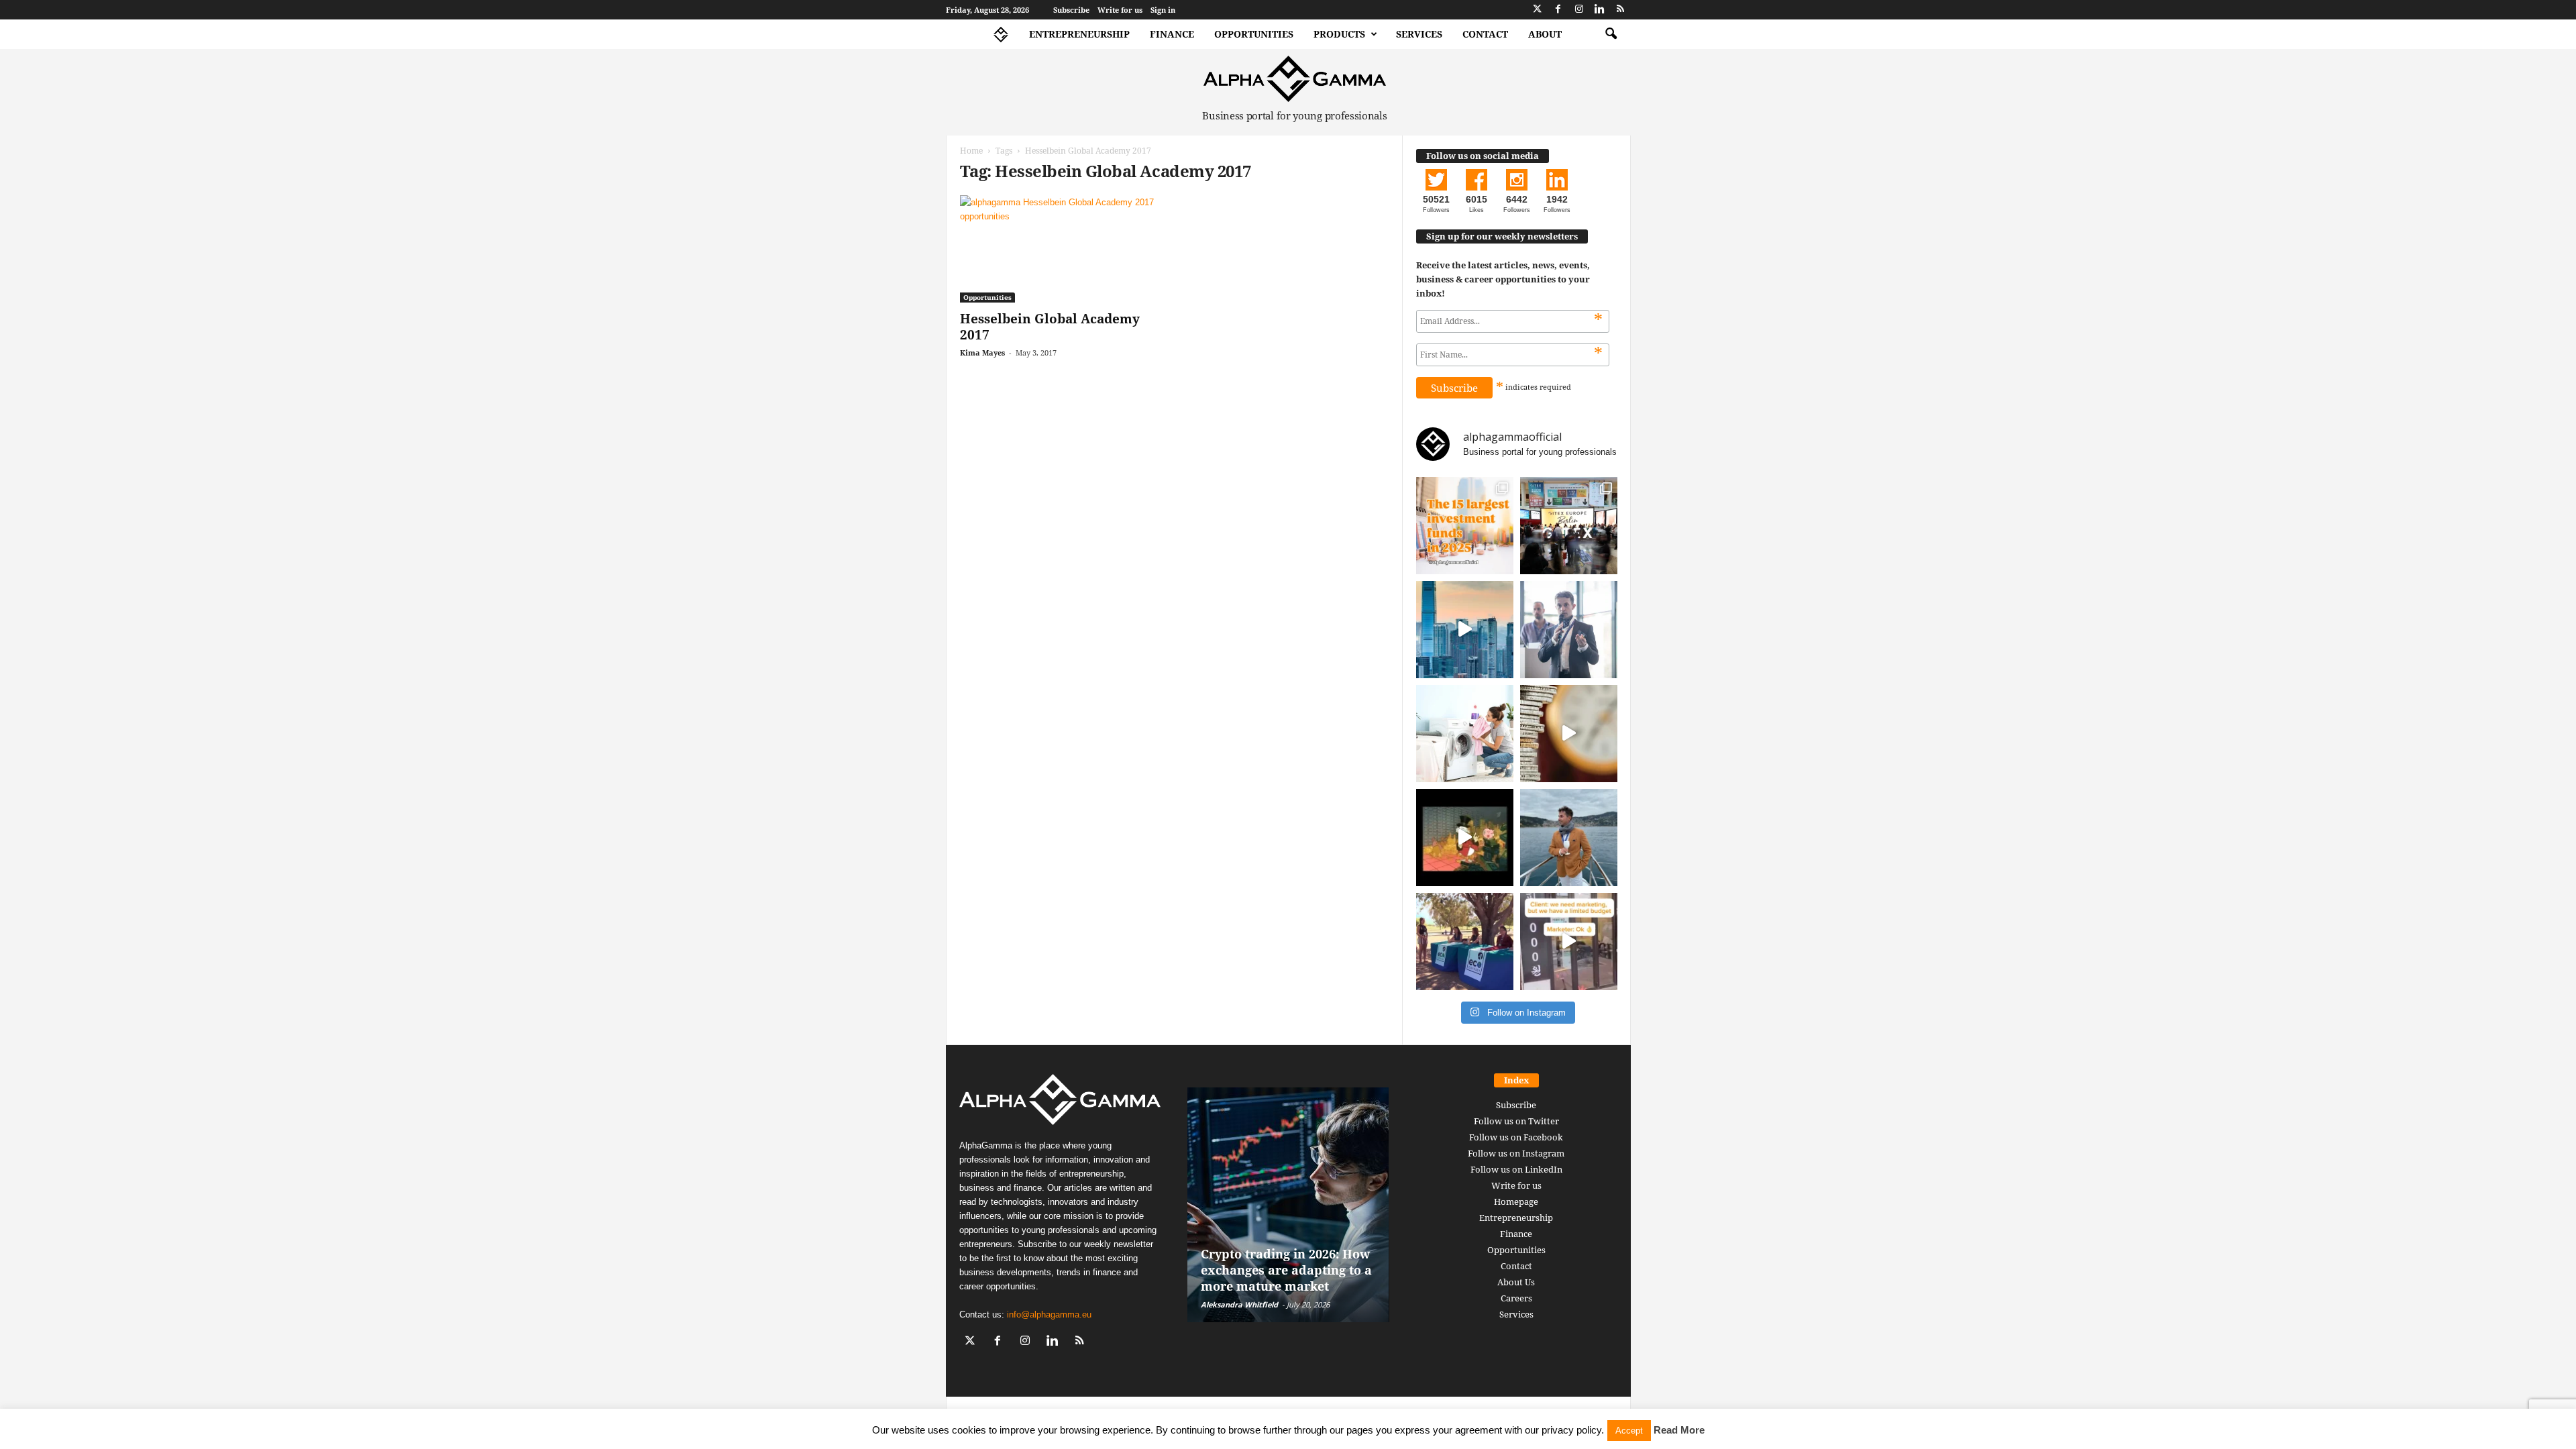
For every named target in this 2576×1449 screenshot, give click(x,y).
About (1545, 34)
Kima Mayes (982, 353)
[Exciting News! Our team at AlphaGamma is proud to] (1569, 526)
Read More (1679, 1430)
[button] (1611, 34)
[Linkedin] (1600, 10)
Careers (1516, 1298)
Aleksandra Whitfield (1239, 1304)
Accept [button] (1629, 1431)
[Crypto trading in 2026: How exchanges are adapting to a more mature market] (1288, 1205)
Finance (1172, 34)
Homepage (1516, 1201)
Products (1339, 34)
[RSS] (1621, 10)
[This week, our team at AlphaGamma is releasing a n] (1569, 838)
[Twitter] (1538, 10)
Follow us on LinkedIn (1516, 1169)
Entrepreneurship (1079, 34)
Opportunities (1254, 34)
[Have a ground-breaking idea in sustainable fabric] (1465, 734)
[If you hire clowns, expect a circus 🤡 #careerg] (1569, 942)
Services (1419, 34)
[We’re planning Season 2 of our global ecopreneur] (1465, 942)
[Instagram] (1579, 10)
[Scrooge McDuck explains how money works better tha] (1465, 838)
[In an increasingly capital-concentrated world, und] (1465, 526)
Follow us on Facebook (1516, 1137)
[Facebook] (1558, 10)
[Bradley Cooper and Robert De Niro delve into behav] (1569, 734)
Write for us (1120, 10)
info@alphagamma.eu (1049, 1314)
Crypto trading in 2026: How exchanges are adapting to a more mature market (1286, 1270)
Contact (1485, 34)
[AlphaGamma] (1295, 79)
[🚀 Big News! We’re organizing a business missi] (1465, 630)
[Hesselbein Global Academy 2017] (1061, 249)
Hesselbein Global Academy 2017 (1050, 327)
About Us (1516, 1282)
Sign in (1163, 10)
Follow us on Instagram (1516, 1153)
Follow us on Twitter (1516, 1121)
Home (971, 151)
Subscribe (1071, 10)
